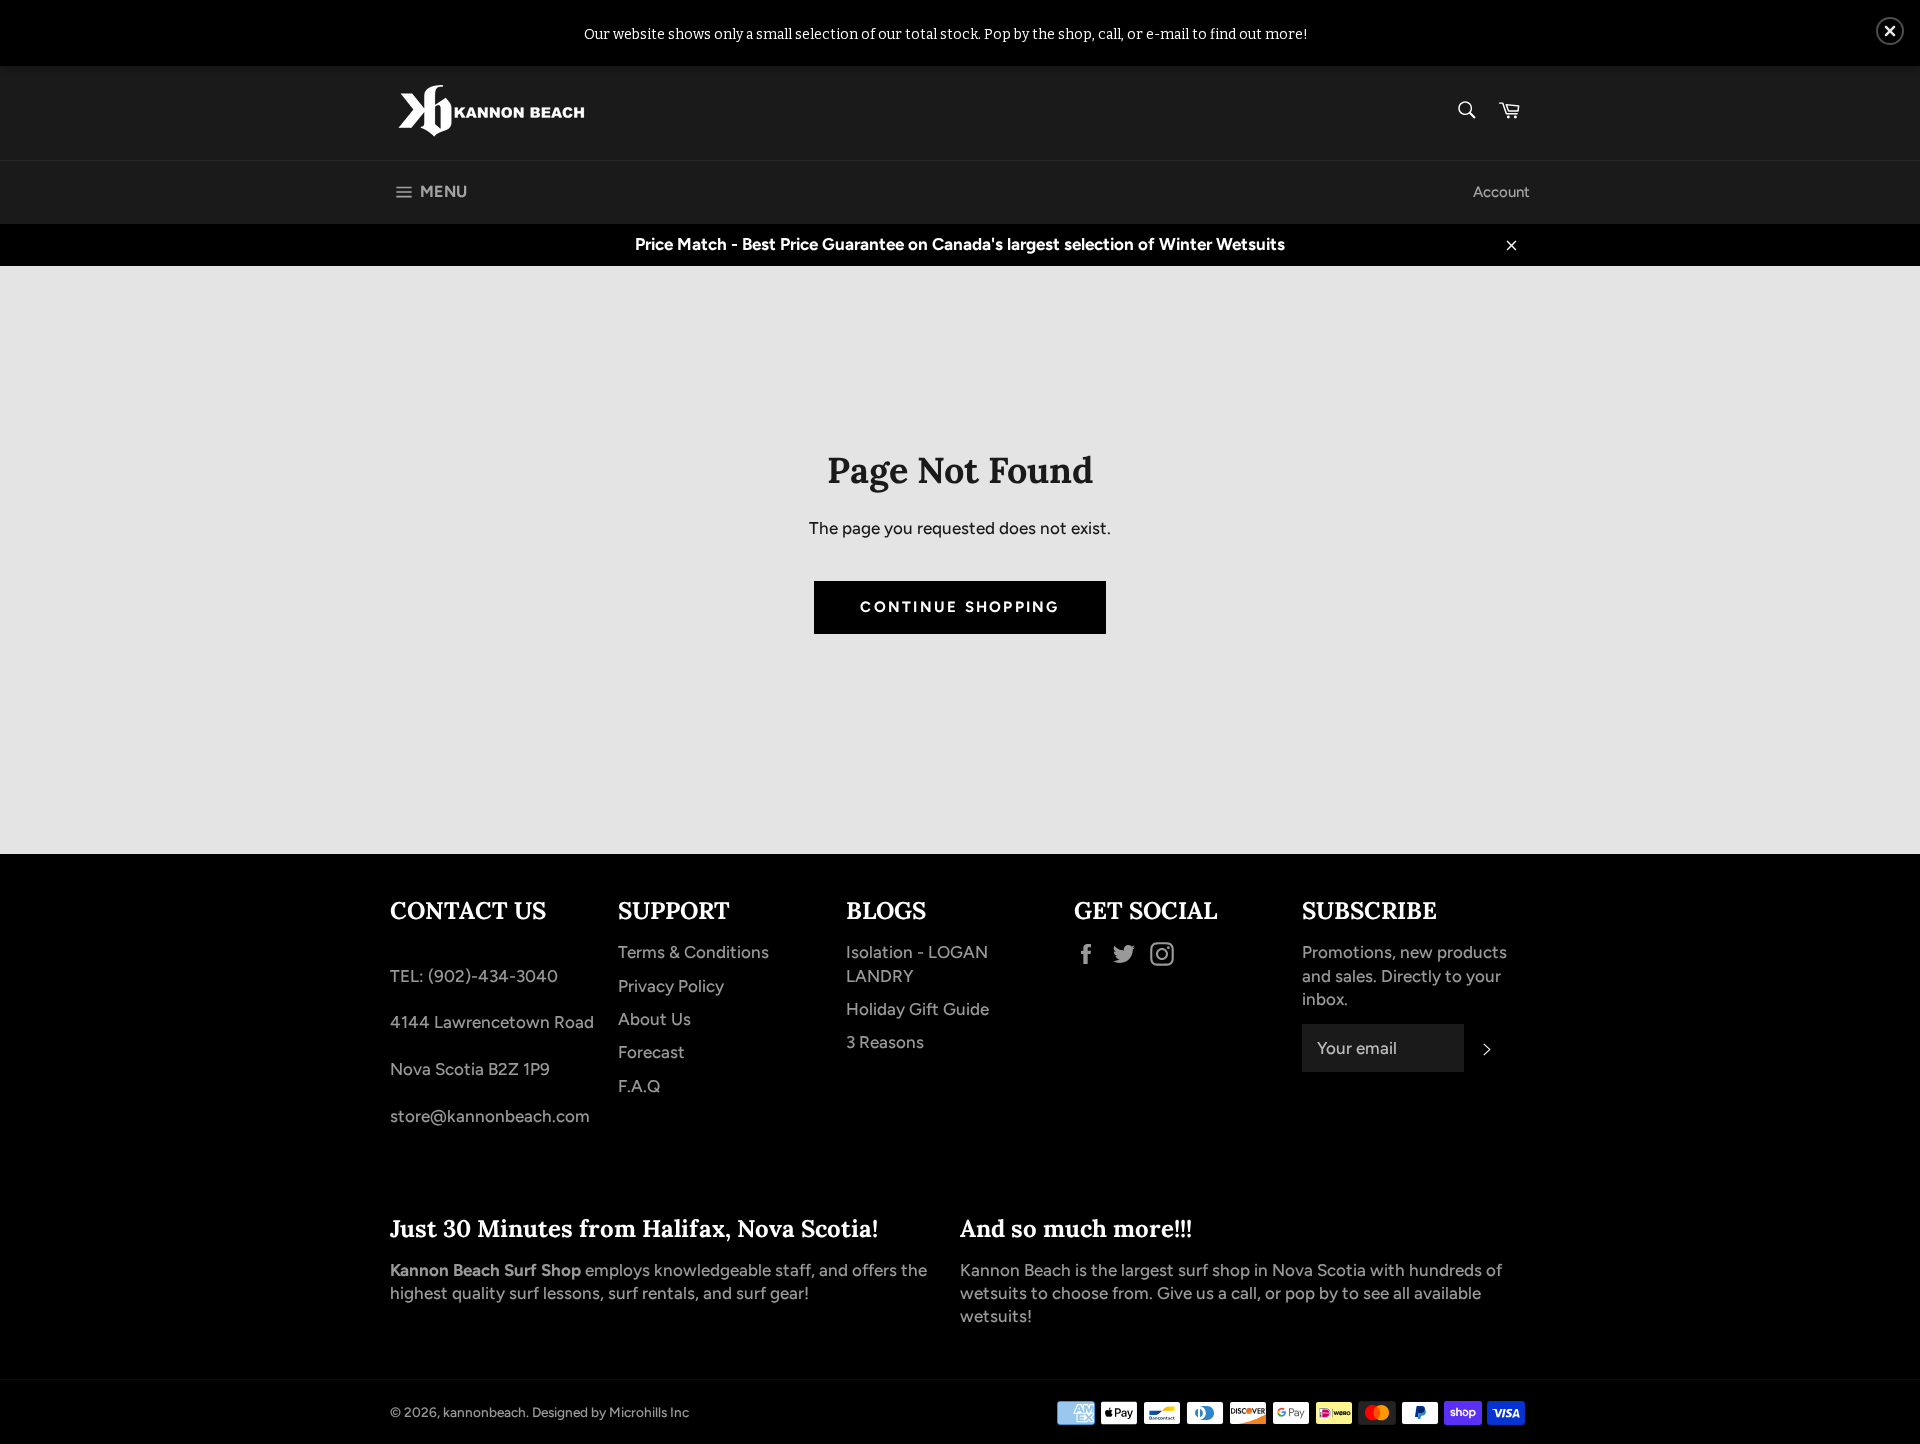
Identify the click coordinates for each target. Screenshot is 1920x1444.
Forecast (651, 1052)
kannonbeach (484, 1412)
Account (1501, 192)
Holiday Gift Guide (917, 1009)
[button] (1890, 31)
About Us (654, 1019)
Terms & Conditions (693, 952)
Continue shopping (959, 607)
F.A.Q (639, 1086)
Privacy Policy (671, 986)
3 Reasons (885, 1042)
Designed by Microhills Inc (610, 1412)
